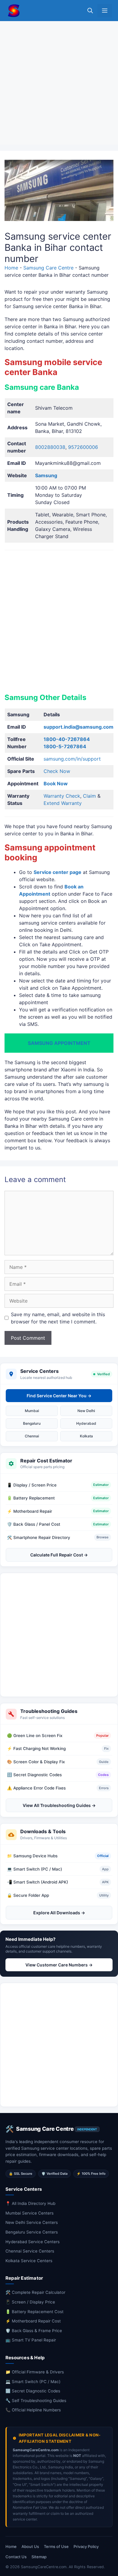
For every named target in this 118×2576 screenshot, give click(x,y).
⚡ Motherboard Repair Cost (33, 2321)
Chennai (32, 1436)
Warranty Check (62, 796)
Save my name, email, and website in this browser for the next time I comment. (58, 1318)
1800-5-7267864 (65, 746)
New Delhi (86, 1411)
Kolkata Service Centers (29, 2261)
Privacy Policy (86, 2546)
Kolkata (86, 1436)
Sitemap (39, 2557)
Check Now (57, 771)
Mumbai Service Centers (29, 2213)
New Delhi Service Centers (32, 2222)
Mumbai (32, 1411)
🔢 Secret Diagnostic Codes (33, 2391)
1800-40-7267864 (67, 739)
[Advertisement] (59, 83)
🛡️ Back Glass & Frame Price (34, 2331)
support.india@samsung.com (79, 727)
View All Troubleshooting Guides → (59, 1805)
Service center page (57, 872)
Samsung (46, 475)
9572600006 (83, 447)
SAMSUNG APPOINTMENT (59, 1043)
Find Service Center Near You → (59, 1396)
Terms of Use (56, 2546)
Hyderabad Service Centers (33, 2242)
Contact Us (16, 2557)
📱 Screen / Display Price (30, 2302)
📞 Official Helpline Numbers (33, 2410)
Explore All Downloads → (59, 1913)
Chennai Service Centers (30, 2251)
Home (11, 268)
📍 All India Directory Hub (30, 2203)
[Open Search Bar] (90, 11)
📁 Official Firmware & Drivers (35, 2372)
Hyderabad (86, 1423)
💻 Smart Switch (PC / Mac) (33, 2382)
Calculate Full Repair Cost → (59, 1555)
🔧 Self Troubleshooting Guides (36, 2401)
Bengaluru (32, 1423)
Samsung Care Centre (48, 268)
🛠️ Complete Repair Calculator (35, 2292)
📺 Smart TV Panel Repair (31, 2340)
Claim (89, 796)
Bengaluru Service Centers (32, 2232)
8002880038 (50, 447)
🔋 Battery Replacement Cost (34, 2312)
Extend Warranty (63, 803)
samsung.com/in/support (72, 759)
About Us (30, 2546)
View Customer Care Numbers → (59, 1965)
